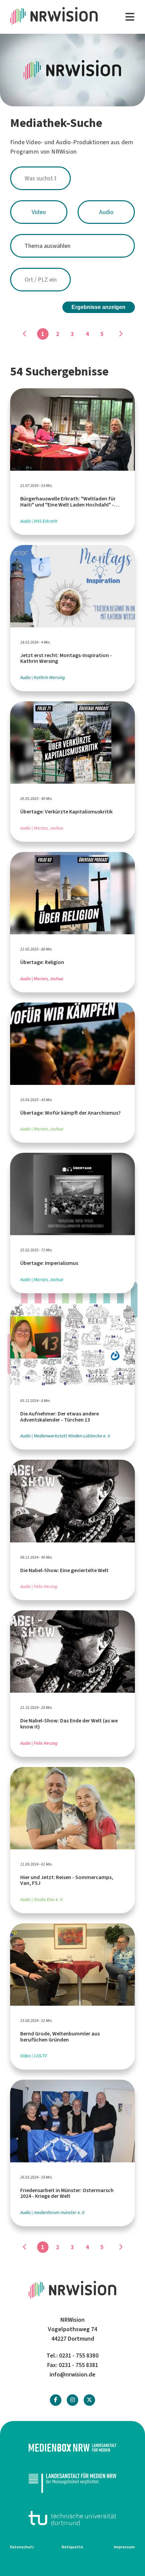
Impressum (124, 2547)
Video (39, 212)
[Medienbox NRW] (72, 2448)
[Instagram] (72, 2400)
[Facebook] (56, 2400)
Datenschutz (22, 2547)
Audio (106, 212)
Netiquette (72, 2547)
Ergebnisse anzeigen (98, 307)
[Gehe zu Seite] (120, 334)
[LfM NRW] (72, 2483)
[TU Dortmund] (72, 2518)
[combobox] (72, 178)
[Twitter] (89, 2400)
